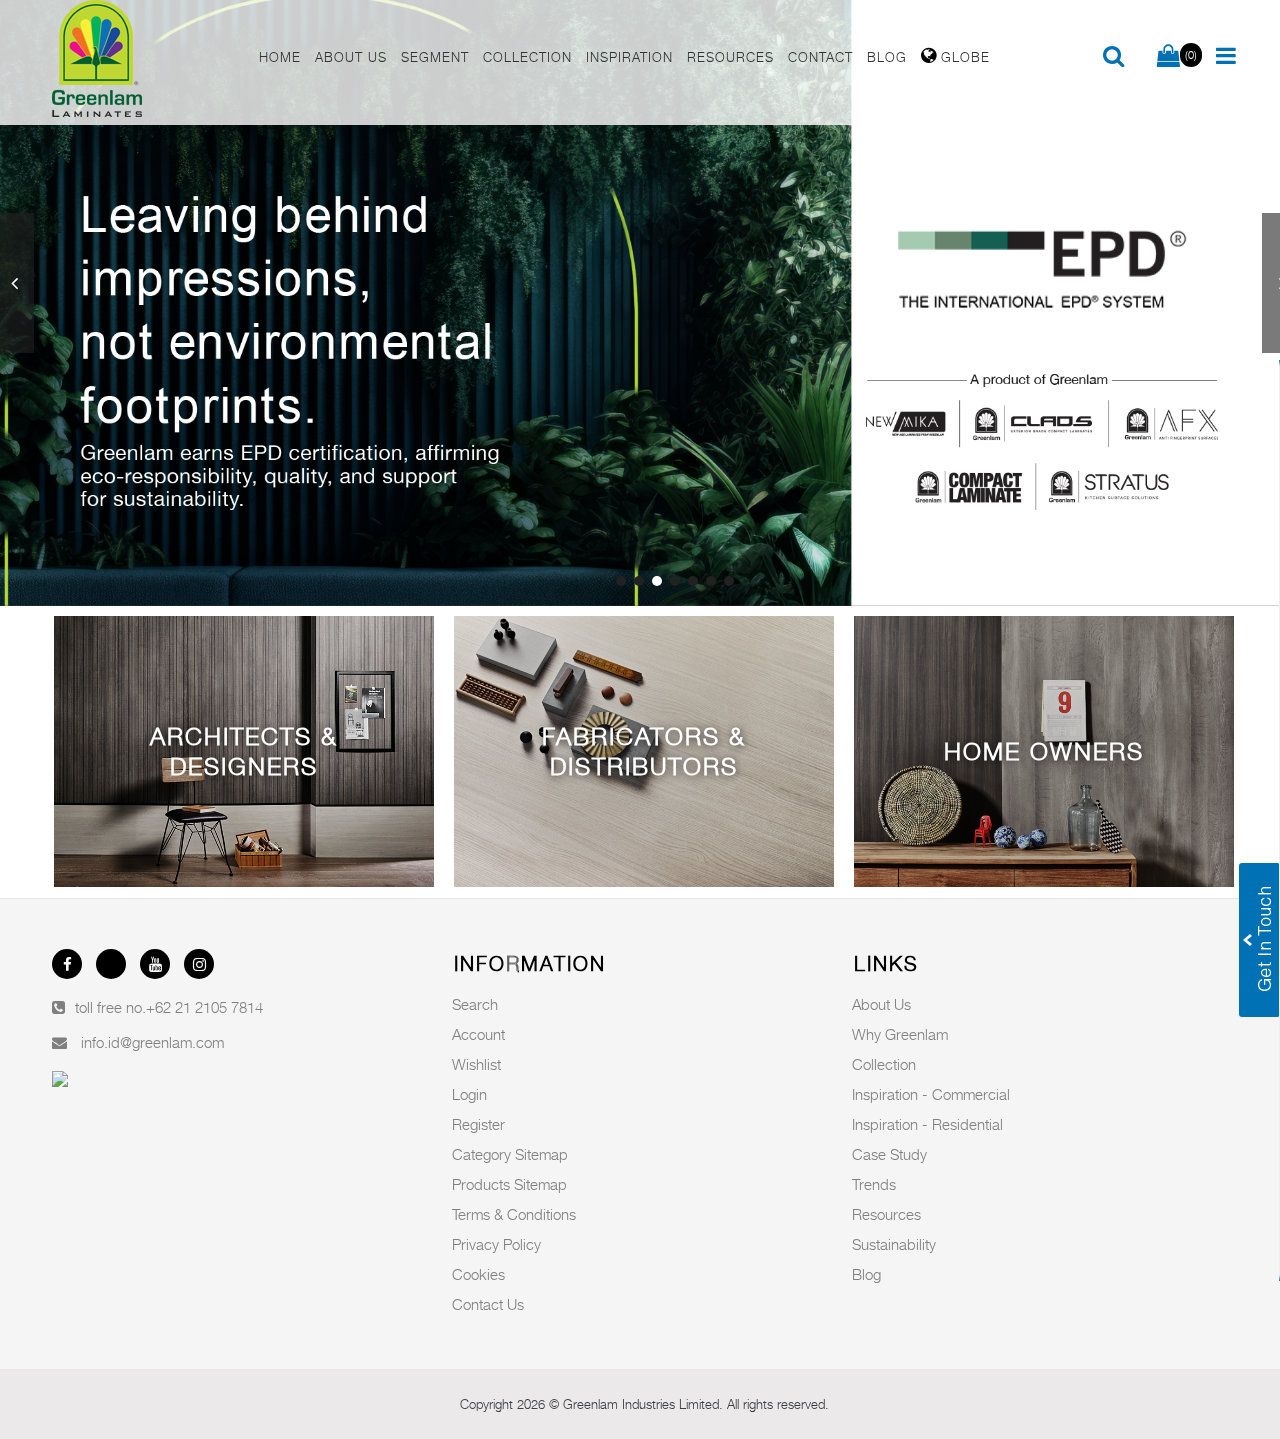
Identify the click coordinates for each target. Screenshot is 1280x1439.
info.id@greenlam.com (152, 1042)
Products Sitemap (509, 1184)
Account (478, 1034)
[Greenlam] (144, 62)
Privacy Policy (496, 1244)
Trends (874, 1184)
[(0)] (1168, 57)
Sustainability (894, 1244)
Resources (886, 1214)
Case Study (889, 1154)
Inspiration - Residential (927, 1124)
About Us (881, 1004)
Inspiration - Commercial (931, 1094)
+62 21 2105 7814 (204, 1007)
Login (469, 1094)
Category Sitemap (510, 1154)
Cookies (478, 1274)
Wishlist (476, 1064)
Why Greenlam (900, 1034)
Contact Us (488, 1304)
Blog (866, 1274)
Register (478, 1124)
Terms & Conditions (514, 1214)
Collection (884, 1064)
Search (475, 1004)
